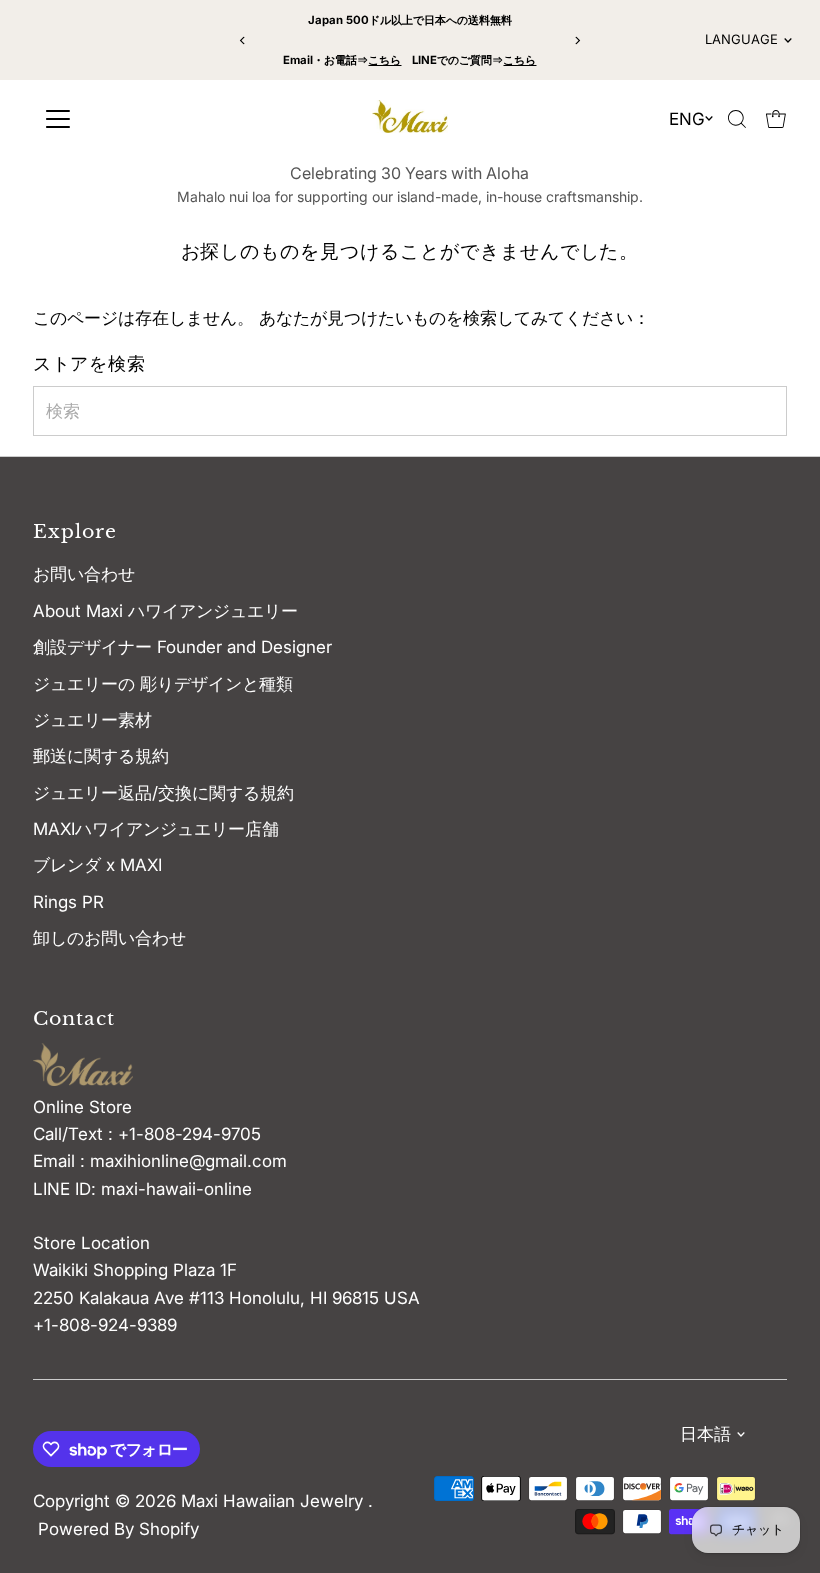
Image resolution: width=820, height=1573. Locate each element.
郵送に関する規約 (101, 756)
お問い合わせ (84, 574)
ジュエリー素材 (92, 720)
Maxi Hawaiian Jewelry (274, 1501)
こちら (384, 60)
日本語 (705, 1434)
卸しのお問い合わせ (109, 938)
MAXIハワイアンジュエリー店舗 (156, 829)
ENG (687, 119)
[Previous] (243, 40)
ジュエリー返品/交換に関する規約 (163, 793)
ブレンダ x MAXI (97, 865)
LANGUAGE (741, 39)
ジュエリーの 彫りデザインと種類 (171, 684)
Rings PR (68, 902)
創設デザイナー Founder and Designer (182, 647)
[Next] (576, 40)
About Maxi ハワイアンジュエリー (165, 611)
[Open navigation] (130, 119)
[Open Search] (737, 119)
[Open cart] (776, 119)
